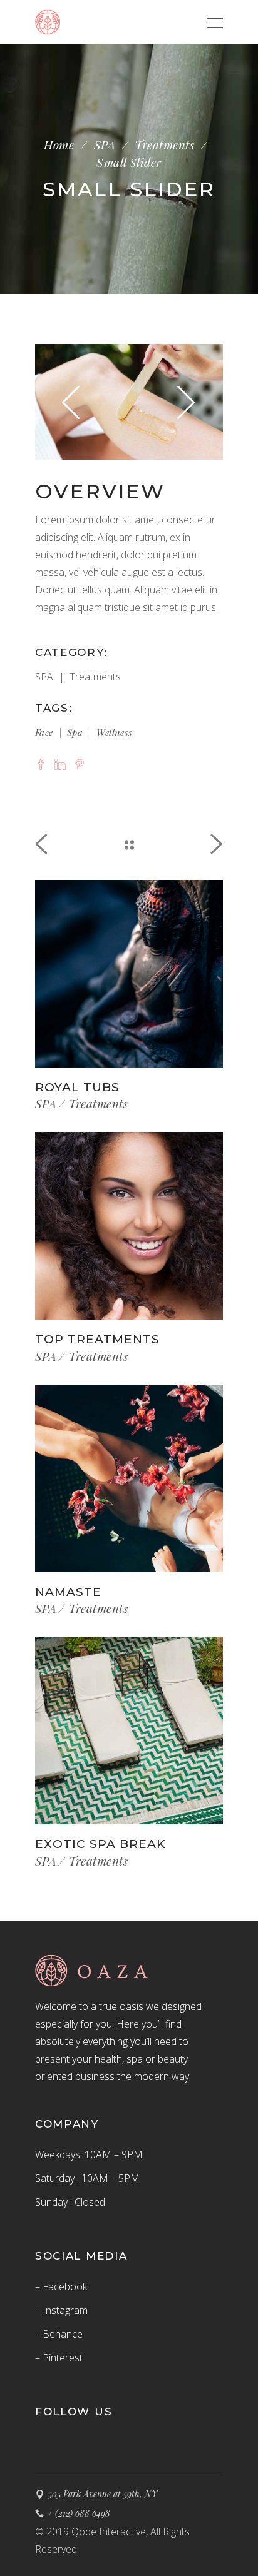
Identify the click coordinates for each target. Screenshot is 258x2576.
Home (59, 145)
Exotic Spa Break (101, 1844)
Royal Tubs (77, 1087)
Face (44, 732)
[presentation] (71, 402)
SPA (105, 145)
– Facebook (61, 2286)
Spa (75, 732)
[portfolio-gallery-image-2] (129, 402)
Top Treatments (97, 1339)
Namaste (68, 1592)
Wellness (114, 732)
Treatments (164, 145)
